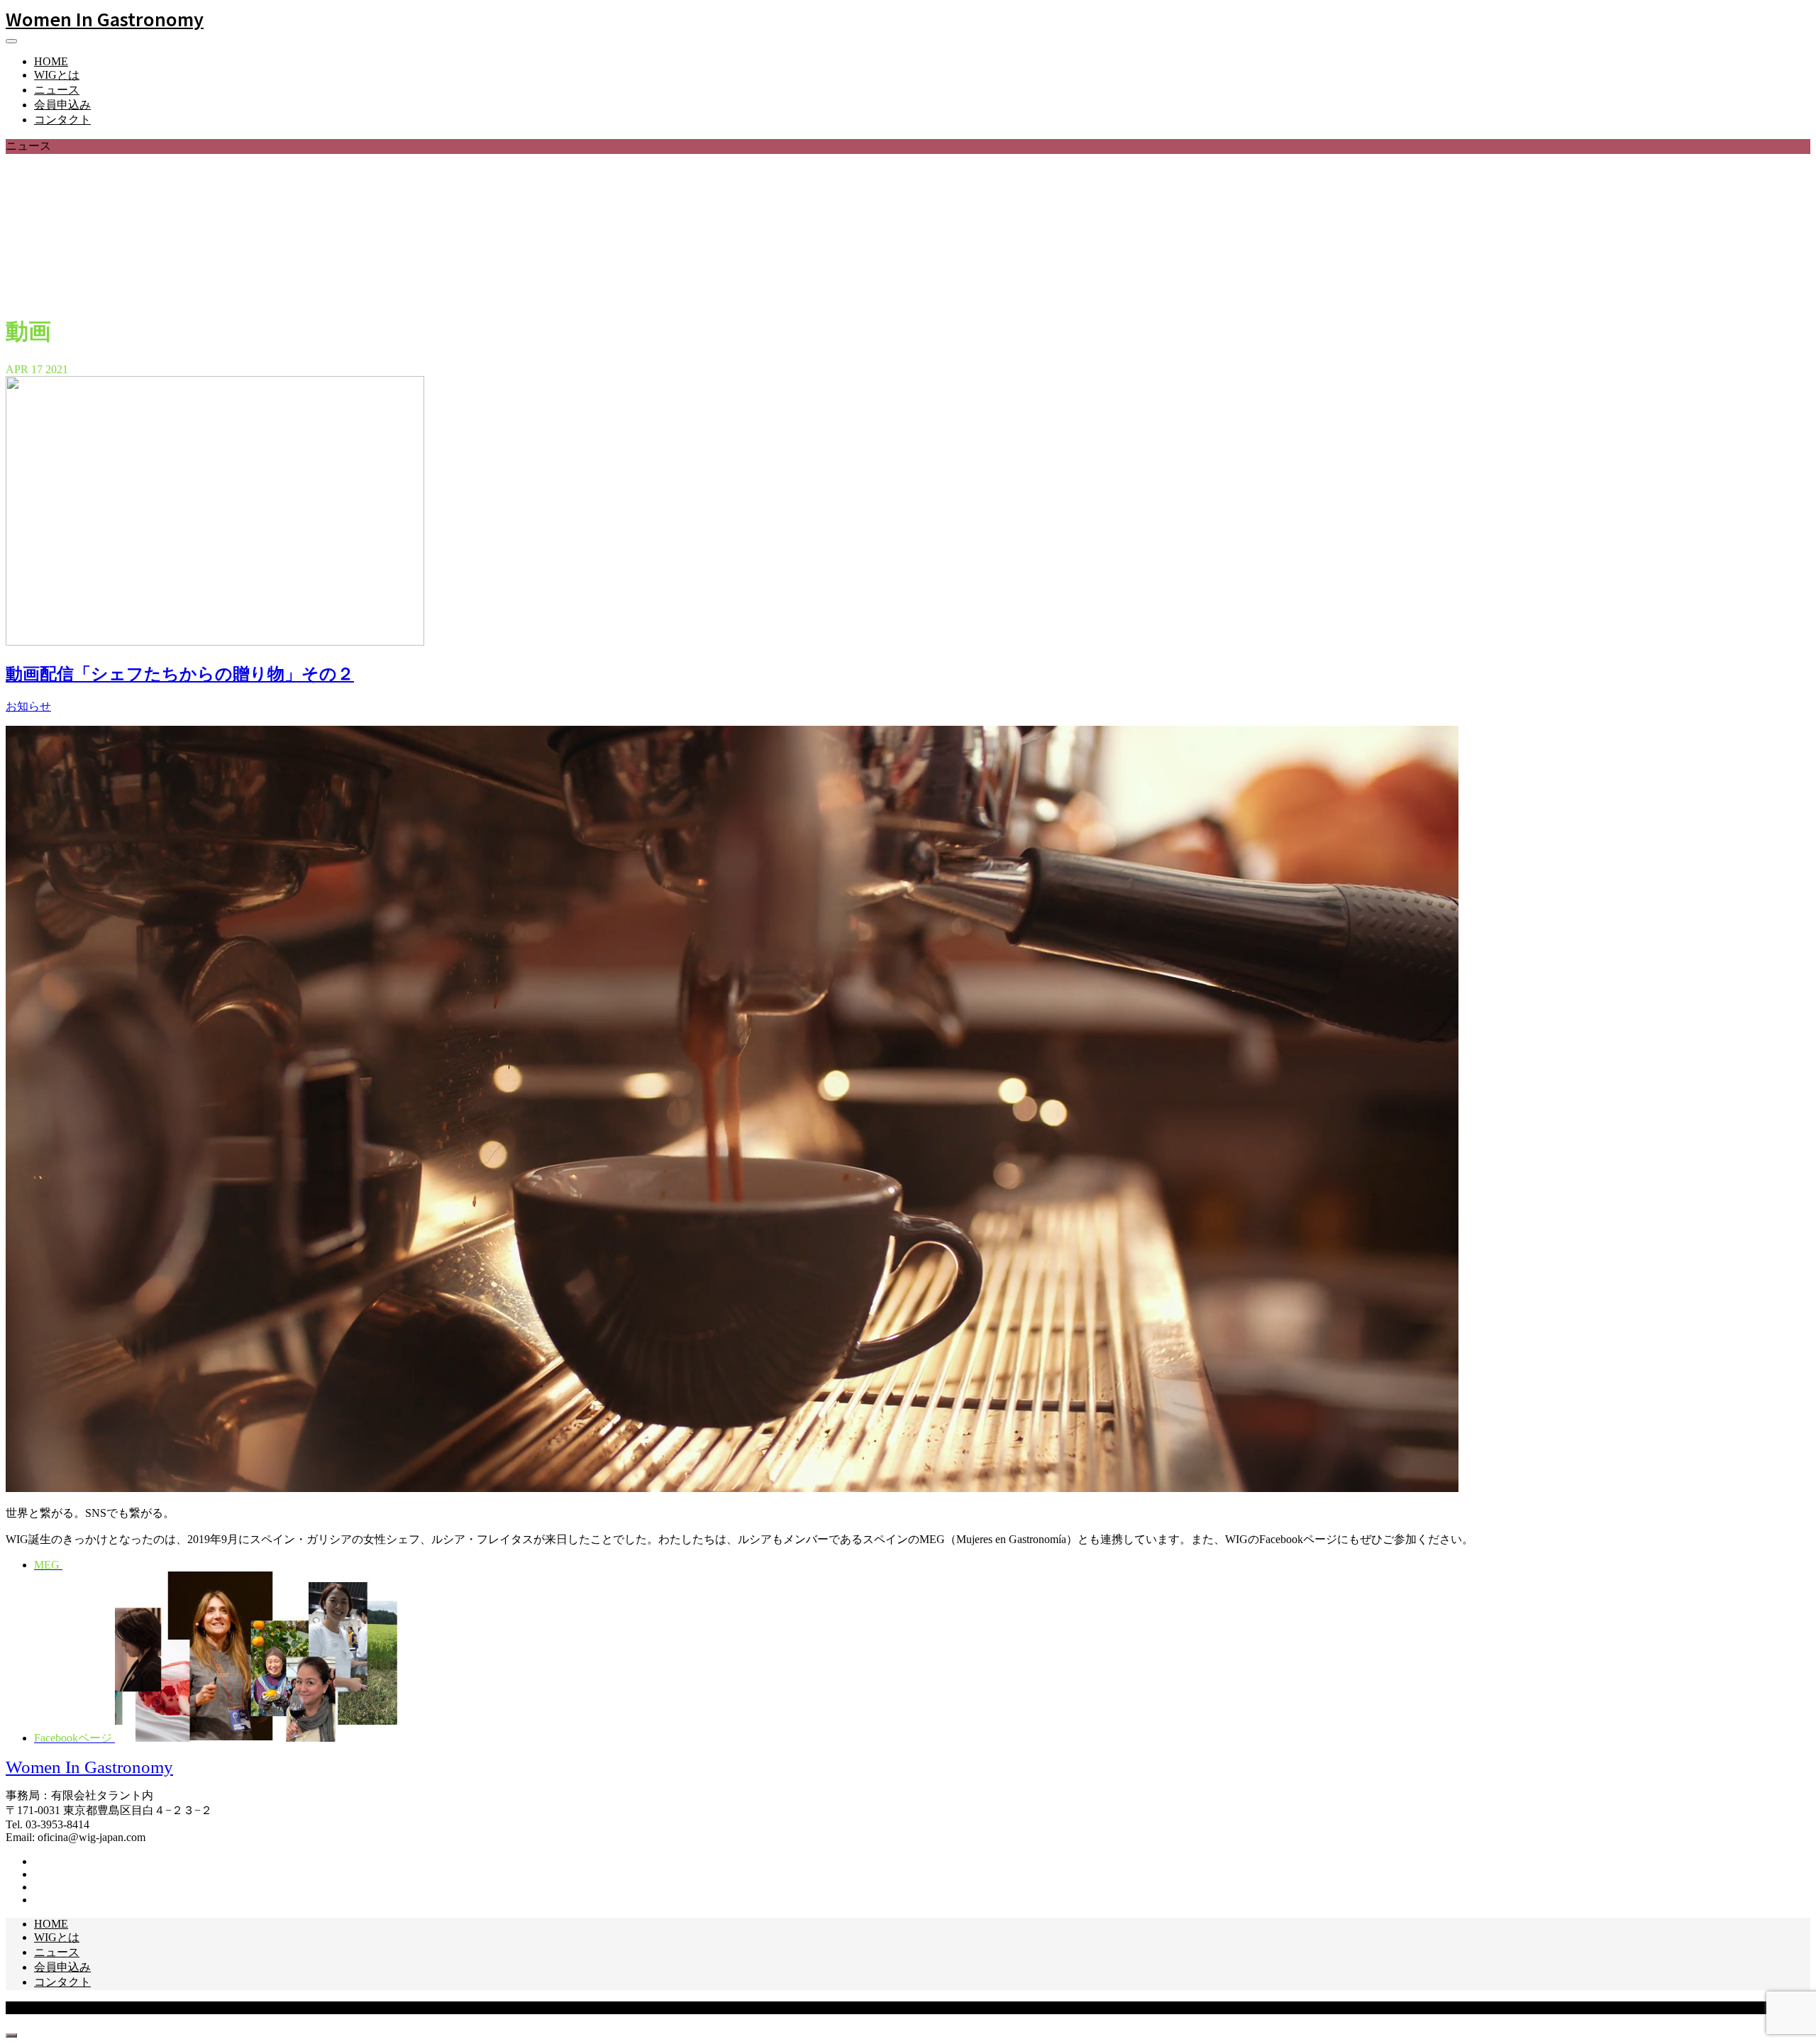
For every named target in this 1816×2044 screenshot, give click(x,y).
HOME (51, 61)
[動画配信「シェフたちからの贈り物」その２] (215, 642)
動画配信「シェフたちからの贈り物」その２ (180, 674)
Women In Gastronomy (105, 18)
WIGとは (57, 75)
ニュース (57, 90)
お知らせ (28, 706)
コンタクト (62, 120)
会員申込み (62, 105)
